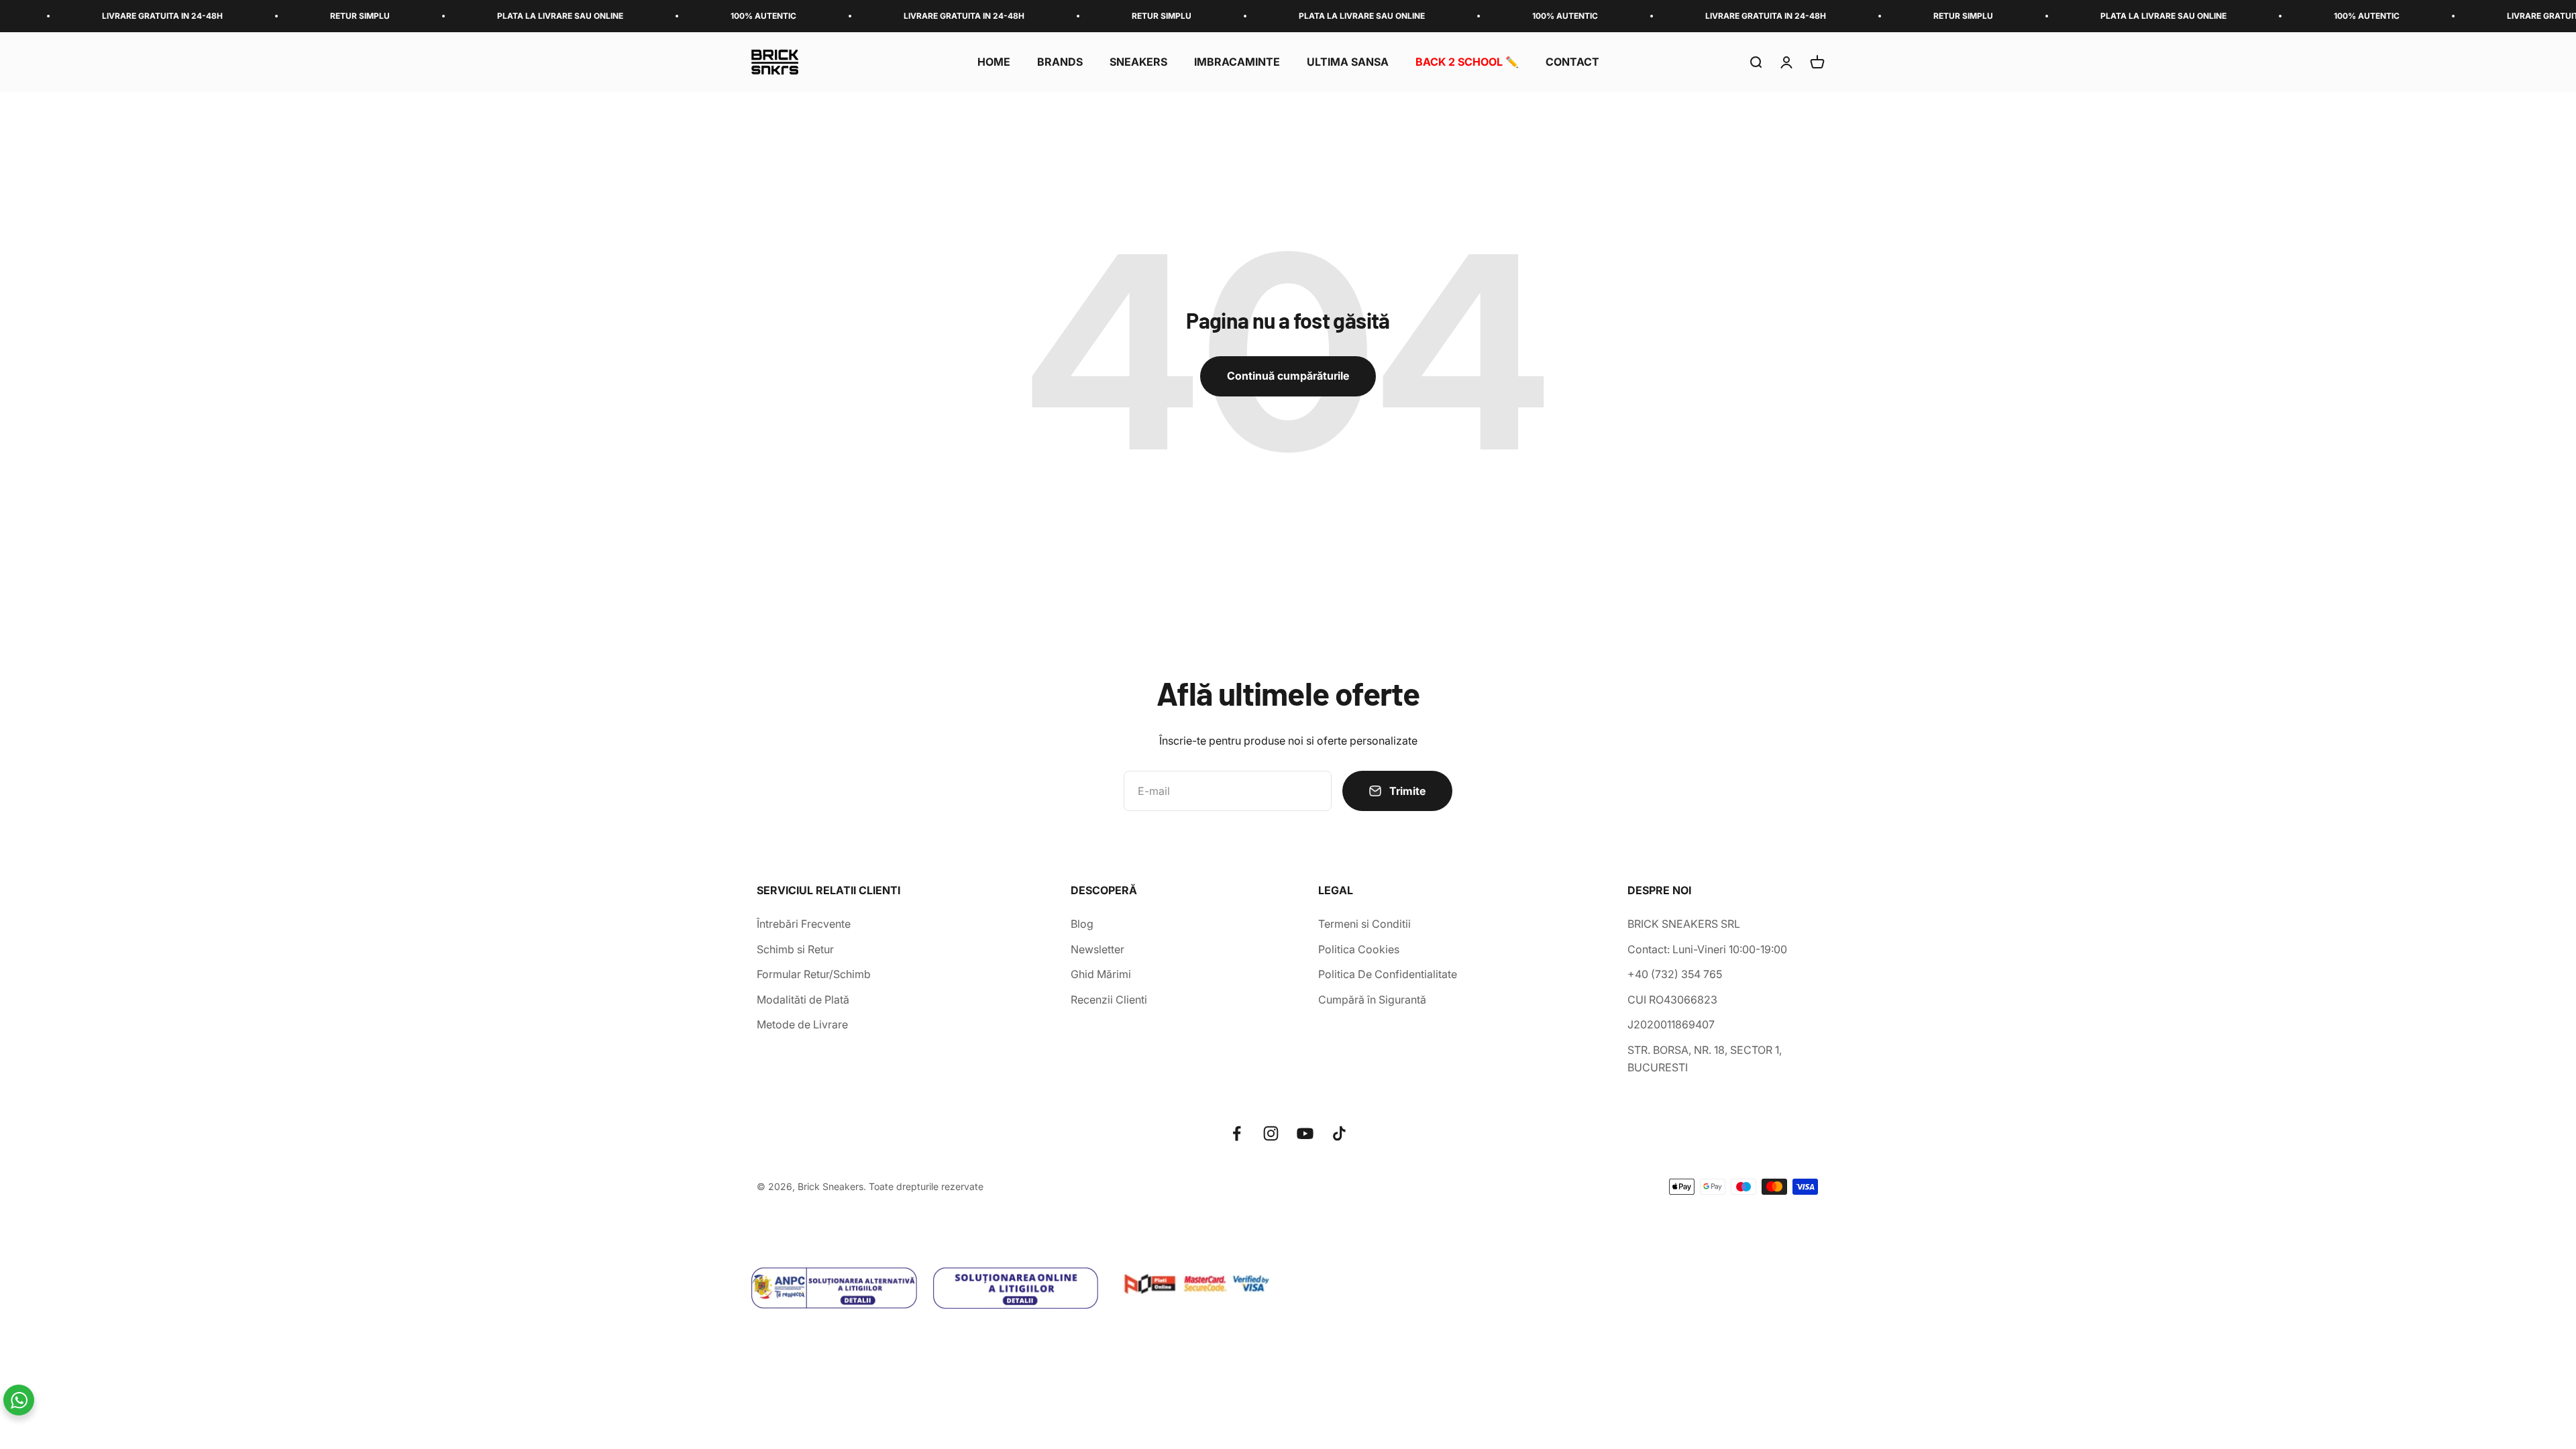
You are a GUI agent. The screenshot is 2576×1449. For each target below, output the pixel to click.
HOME (994, 62)
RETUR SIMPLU (222, 16)
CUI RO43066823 (1672, 1000)
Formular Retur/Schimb (814, 974)
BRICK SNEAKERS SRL (1684, 924)
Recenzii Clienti (1109, 1000)
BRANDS (1060, 62)
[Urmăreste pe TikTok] (1339, 1133)
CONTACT (1572, 62)
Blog (1082, 924)
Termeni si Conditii (1364, 924)
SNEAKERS (1138, 62)
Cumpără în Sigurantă (1372, 1000)
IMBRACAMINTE (1237, 62)
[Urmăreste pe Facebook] (1237, 1133)
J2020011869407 (1671, 1024)
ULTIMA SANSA (1348, 62)
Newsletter (1097, 949)
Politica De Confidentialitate (1388, 974)
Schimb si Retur (795, 949)
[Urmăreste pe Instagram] (1271, 1133)
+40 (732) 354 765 (1675, 974)
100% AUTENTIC (626, 16)
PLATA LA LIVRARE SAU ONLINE (423, 16)
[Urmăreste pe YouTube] (1305, 1133)
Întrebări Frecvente (804, 924)
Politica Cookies (1359, 949)
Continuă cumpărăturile (1288, 376)
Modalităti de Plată (803, 1000)
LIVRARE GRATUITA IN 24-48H (826, 16)
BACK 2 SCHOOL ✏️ (1467, 62)
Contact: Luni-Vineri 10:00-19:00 (1707, 949)
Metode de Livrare (802, 1024)
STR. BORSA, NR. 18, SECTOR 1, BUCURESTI (1705, 1059)
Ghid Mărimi (1101, 974)
